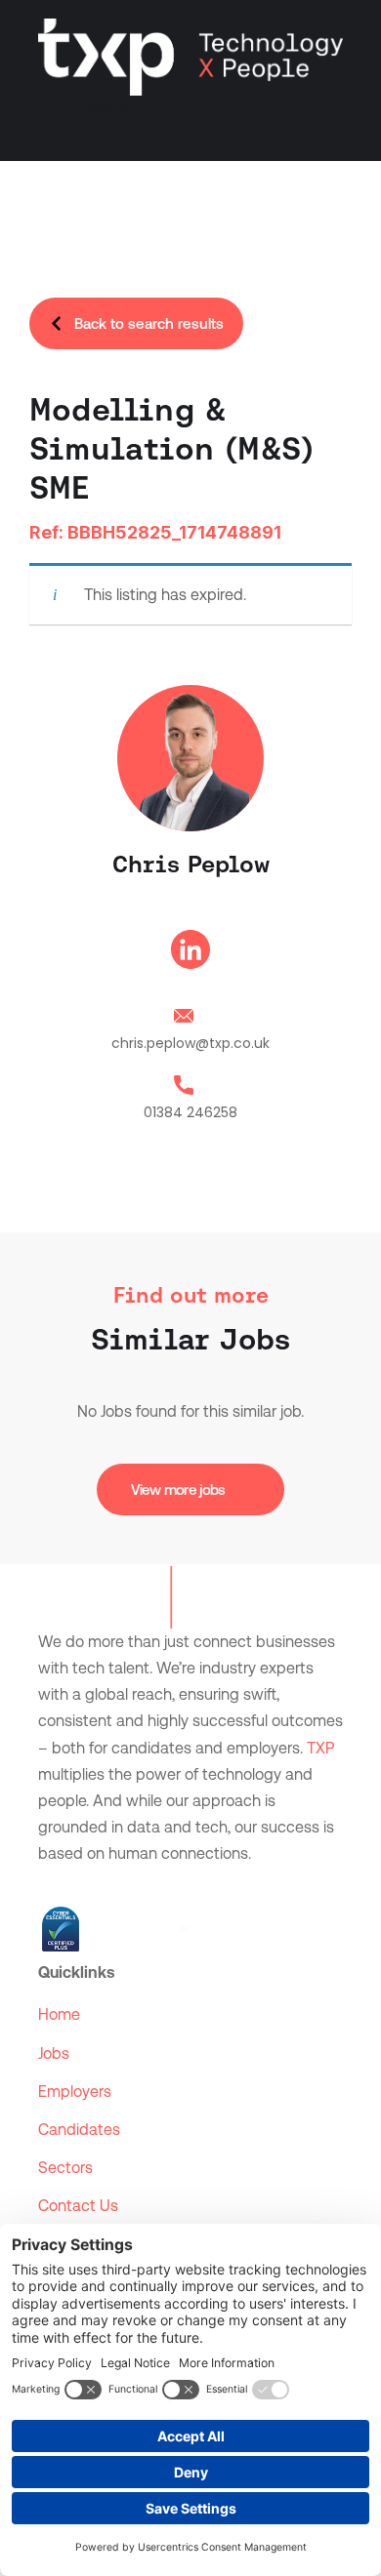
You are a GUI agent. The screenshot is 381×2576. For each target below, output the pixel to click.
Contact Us (78, 2206)
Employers (75, 2092)
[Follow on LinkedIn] (54, 1883)
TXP (320, 1748)
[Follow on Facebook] (93, 1883)
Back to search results (149, 323)
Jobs (54, 2053)
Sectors (65, 2168)
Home (59, 2014)
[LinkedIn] (190, 953)
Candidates (79, 2130)
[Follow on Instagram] (132, 1883)
